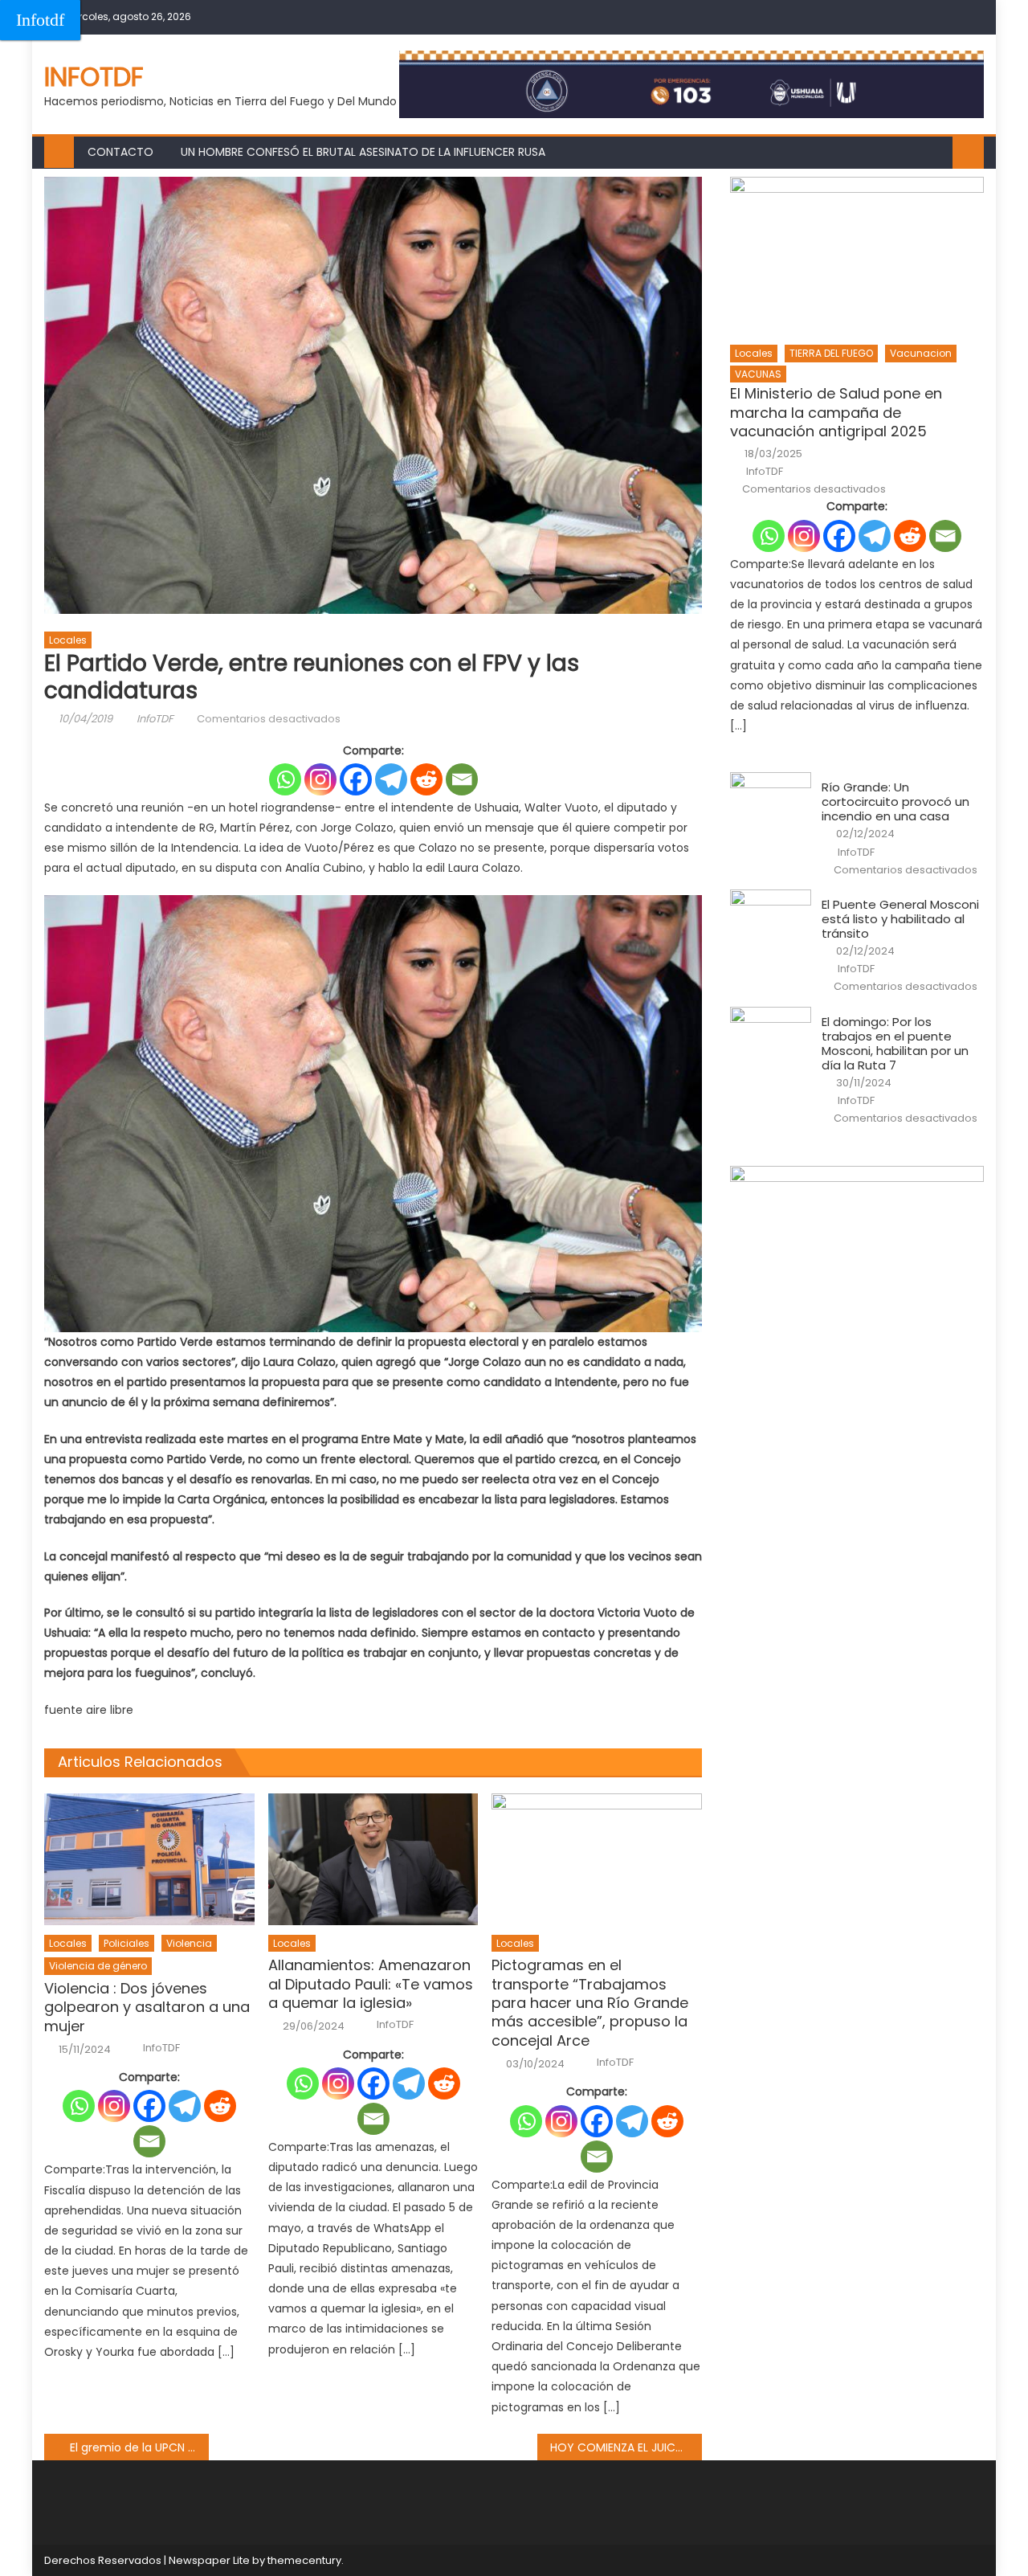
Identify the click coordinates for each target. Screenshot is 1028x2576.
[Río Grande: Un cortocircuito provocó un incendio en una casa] (771, 801)
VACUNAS (758, 374)
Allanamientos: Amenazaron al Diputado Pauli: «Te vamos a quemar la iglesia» (371, 1984)
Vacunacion (921, 353)
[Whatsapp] (285, 779)
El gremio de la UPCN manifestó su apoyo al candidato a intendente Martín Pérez (139, 2447)
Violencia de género (98, 1966)
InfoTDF (155, 719)
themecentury (304, 2560)
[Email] (462, 779)
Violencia (189, 1943)
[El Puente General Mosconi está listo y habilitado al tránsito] (771, 918)
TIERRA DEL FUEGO (831, 353)
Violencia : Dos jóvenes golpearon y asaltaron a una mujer (147, 2007)
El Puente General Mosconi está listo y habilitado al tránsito (900, 919)
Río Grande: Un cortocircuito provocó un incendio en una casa (895, 802)
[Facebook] (356, 779)
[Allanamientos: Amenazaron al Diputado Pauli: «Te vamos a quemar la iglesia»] (373, 1859)
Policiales (126, 1943)
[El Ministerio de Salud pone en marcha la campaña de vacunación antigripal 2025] (857, 256)
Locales (68, 640)
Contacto (120, 152)
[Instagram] (320, 779)
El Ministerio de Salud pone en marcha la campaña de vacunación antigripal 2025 (836, 412)
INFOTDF (94, 77)
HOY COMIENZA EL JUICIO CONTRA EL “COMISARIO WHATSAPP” (626, 2447)
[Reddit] (426, 779)
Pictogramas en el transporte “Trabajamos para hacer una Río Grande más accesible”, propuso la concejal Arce (590, 2003)
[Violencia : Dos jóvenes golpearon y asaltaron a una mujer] (149, 1859)
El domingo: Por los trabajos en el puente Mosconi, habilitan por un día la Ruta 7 (895, 1044)
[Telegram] (391, 779)
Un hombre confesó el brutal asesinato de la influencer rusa (363, 152)
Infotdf (40, 20)
